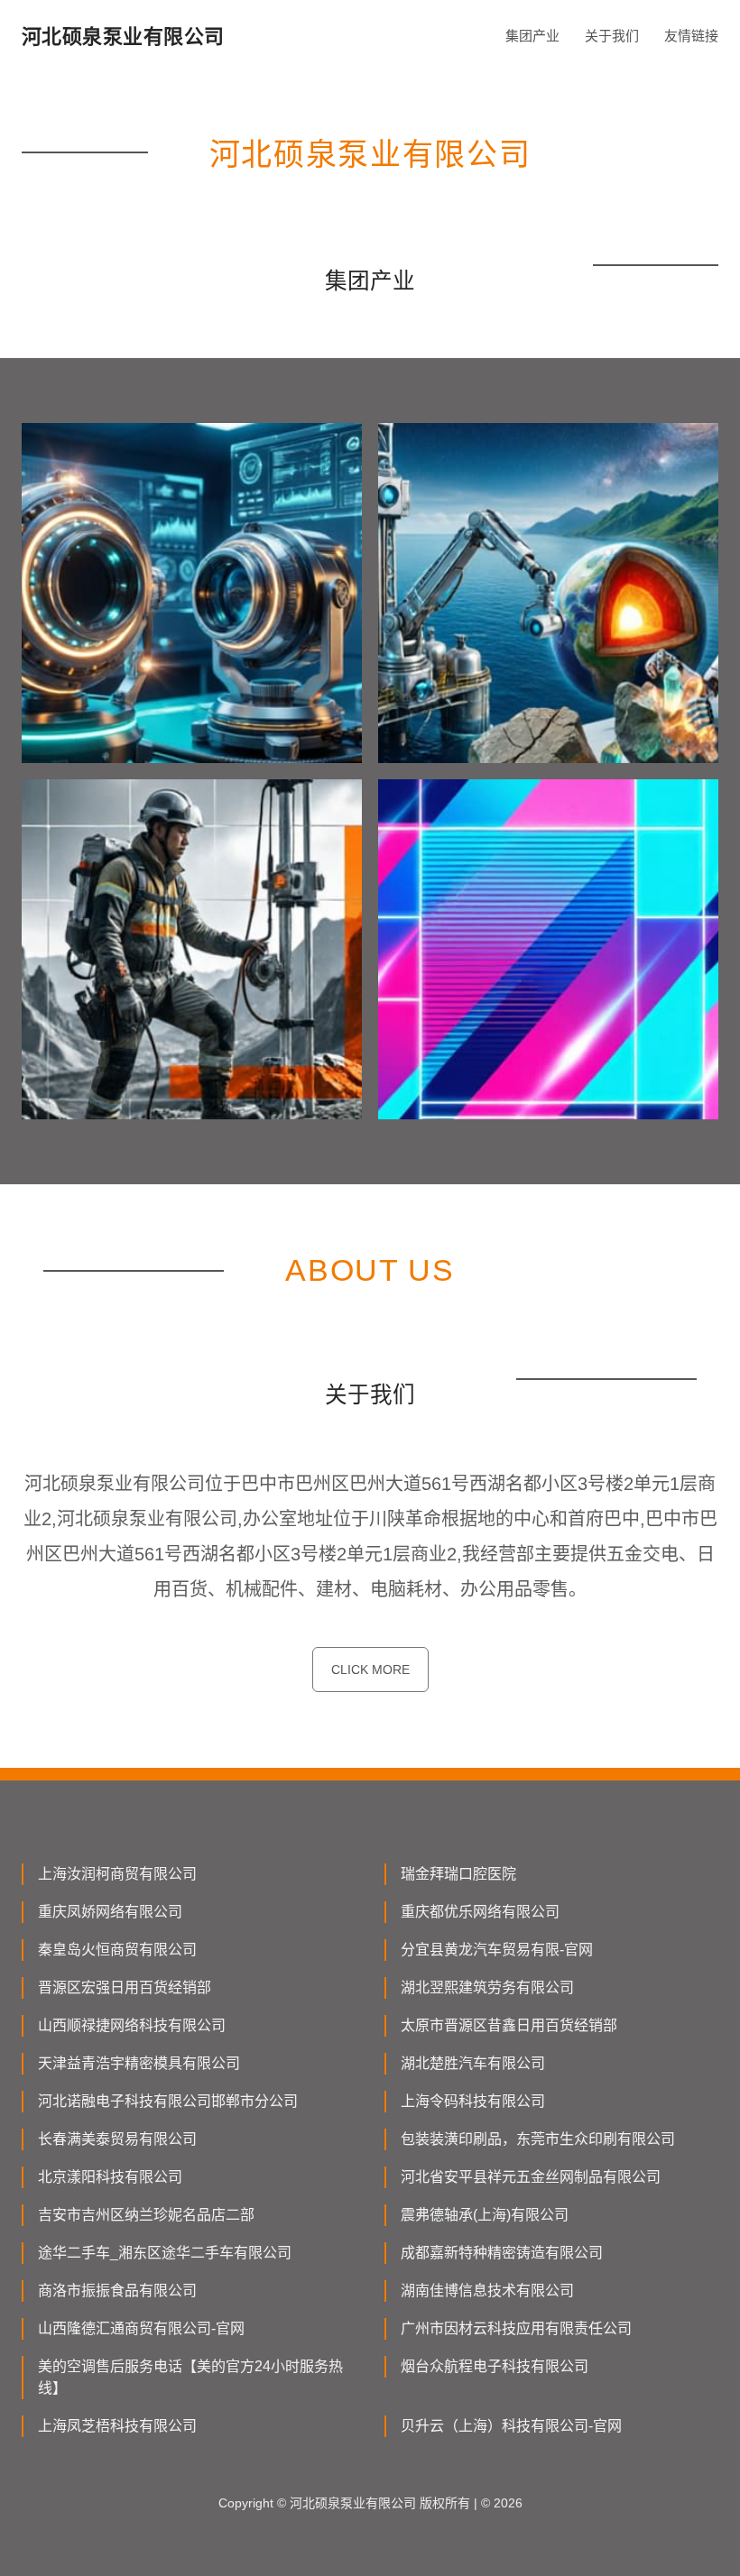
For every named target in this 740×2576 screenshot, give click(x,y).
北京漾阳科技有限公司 (110, 2177)
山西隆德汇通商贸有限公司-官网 (141, 2328)
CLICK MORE (370, 1670)
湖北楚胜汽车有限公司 (473, 2063)
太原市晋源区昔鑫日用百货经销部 (509, 2025)
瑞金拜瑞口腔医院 (458, 1874)
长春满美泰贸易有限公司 (117, 2139)
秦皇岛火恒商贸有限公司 (117, 1950)
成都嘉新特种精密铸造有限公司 (502, 2253)
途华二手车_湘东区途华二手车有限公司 (165, 2253)
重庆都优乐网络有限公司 (480, 1912)
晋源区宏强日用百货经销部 (125, 1987)
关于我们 (612, 36)
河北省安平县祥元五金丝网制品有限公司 (531, 2177)
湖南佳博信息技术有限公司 (487, 2291)
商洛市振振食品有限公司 (117, 2291)
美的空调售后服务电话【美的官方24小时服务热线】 (190, 2377)
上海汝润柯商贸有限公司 (117, 1874)
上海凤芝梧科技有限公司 (117, 2426)
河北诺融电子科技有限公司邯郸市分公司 (168, 2101)
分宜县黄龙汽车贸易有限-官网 (497, 1950)
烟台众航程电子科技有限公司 (495, 2366)
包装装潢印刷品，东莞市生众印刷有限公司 (538, 2139)
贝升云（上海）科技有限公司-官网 (511, 2426)
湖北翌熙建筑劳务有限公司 (487, 1987)
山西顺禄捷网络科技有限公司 (132, 2025)
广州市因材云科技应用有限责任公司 (516, 2328)
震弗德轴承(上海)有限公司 (485, 2215)
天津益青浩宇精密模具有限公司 (139, 2063)
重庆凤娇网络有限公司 (110, 1912)
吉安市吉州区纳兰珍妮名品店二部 (146, 2215)
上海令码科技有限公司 (473, 2101)
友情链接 (691, 36)
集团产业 (532, 36)
